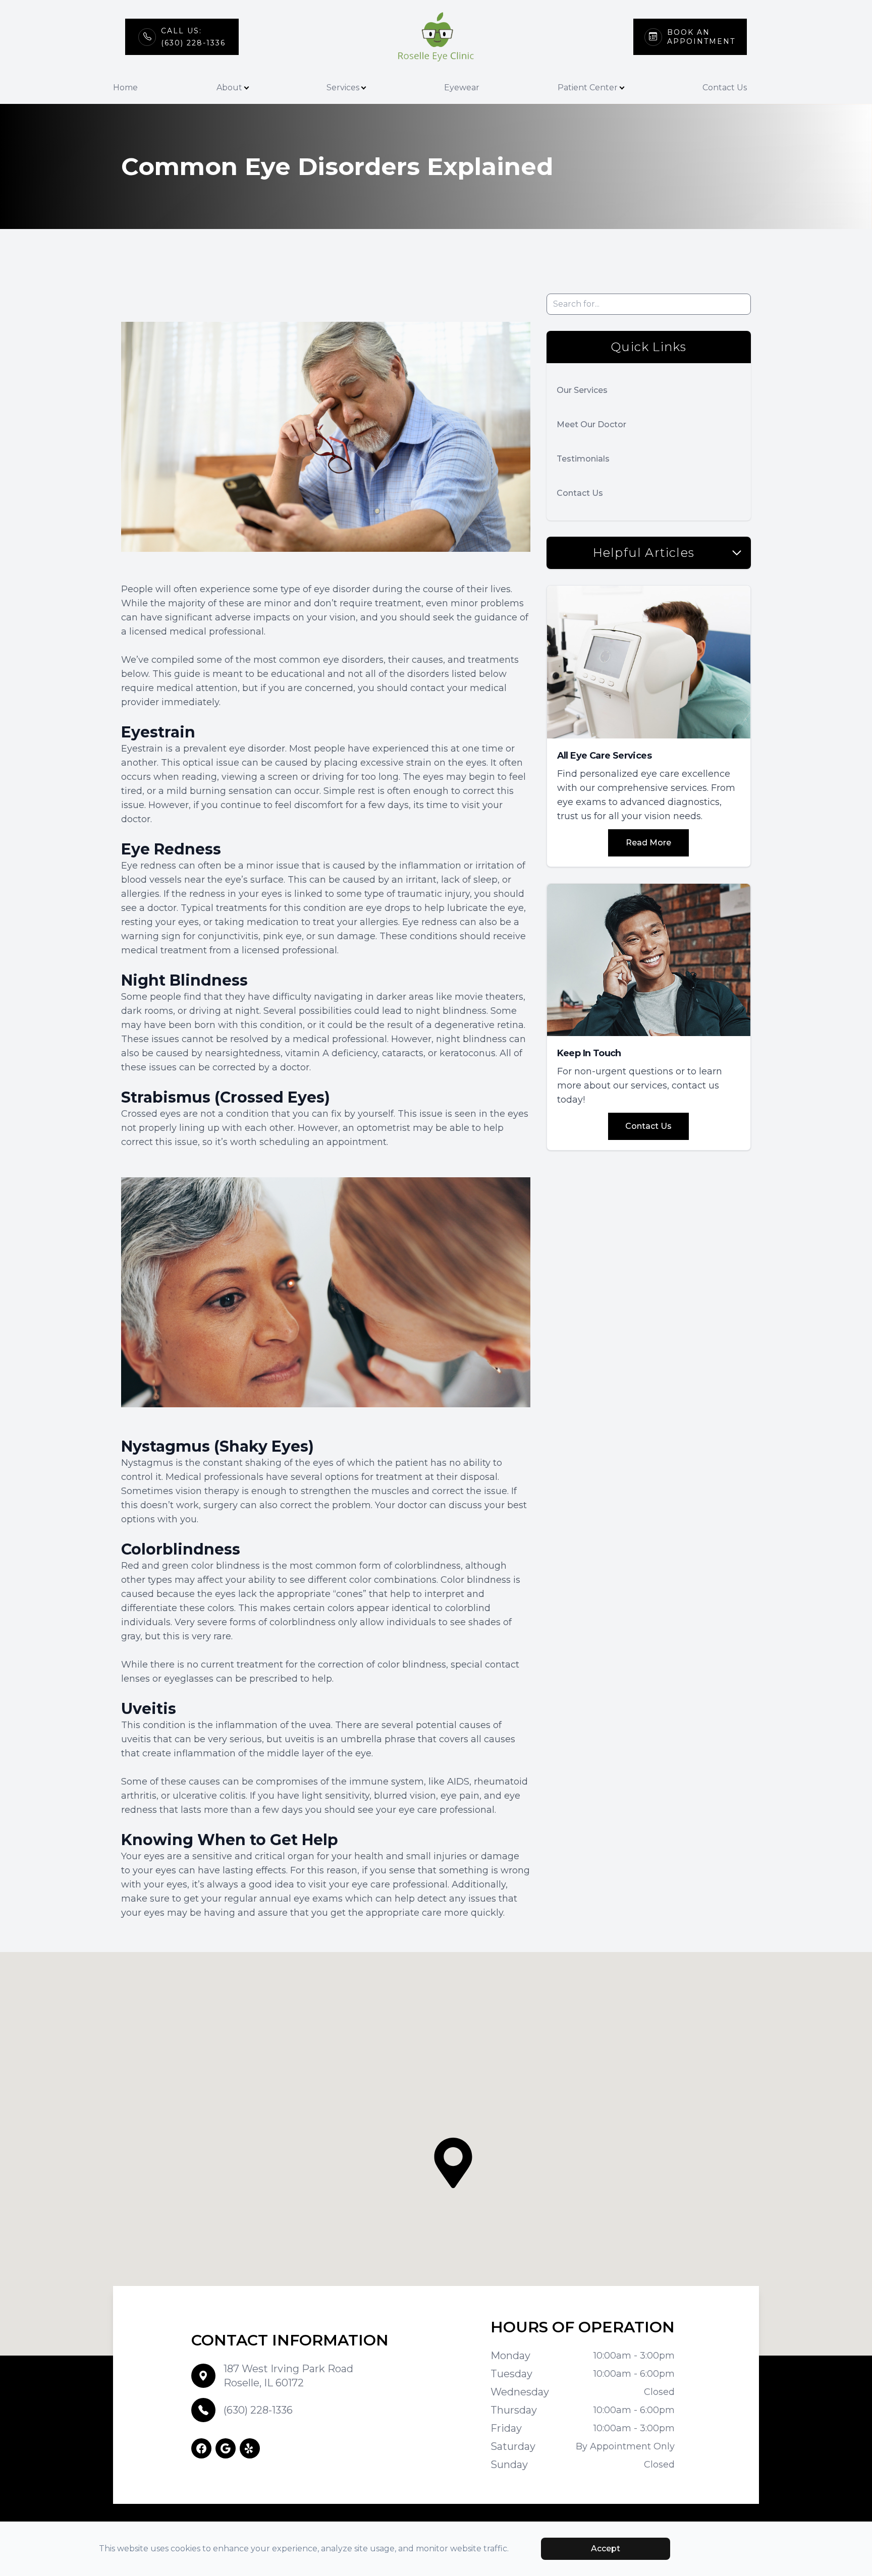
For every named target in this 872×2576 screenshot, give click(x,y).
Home (125, 88)
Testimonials (583, 459)
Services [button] (343, 88)
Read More (648, 843)
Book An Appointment (701, 37)
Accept (606, 2549)
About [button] (229, 88)
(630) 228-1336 (258, 2410)
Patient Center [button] (588, 88)
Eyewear (462, 88)
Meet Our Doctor (591, 424)
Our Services (582, 390)
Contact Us (725, 88)
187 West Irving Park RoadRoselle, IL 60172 (288, 2376)
